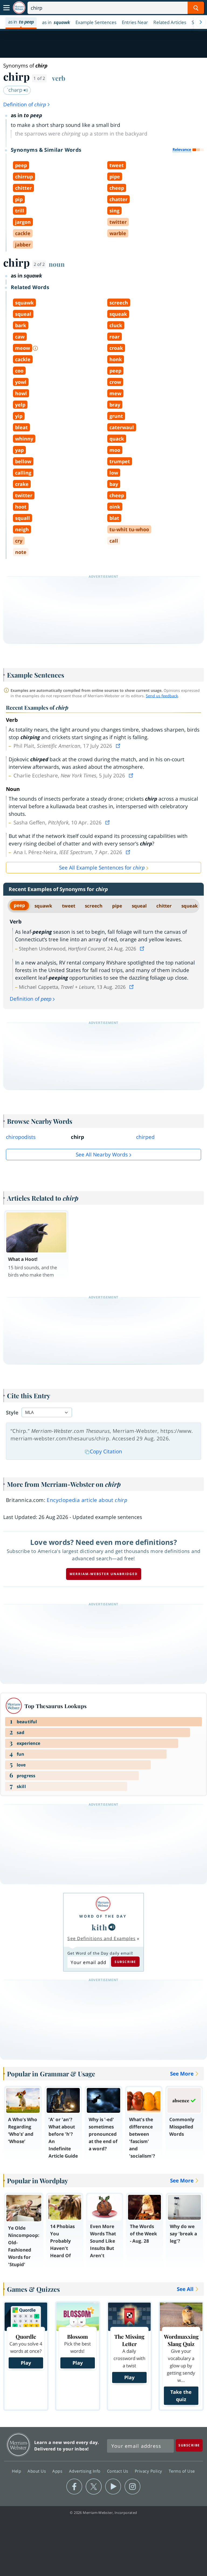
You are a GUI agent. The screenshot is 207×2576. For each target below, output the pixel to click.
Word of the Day (103, 1916)
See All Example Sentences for (102, 868)
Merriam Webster (18, 2445)
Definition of (25, 104)
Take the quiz (181, 2396)
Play (26, 2363)
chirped (145, 1137)
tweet (69, 906)
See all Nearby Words (102, 1155)
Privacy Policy (149, 2471)
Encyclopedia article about (87, 1500)
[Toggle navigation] (6, 8)
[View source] (119, 746)
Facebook (74, 2487)
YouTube (113, 2487)
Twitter (94, 2487)
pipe (117, 906)
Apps (58, 2471)
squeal (139, 906)
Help (17, 2471)
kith (99, 1927)
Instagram (132, 2487)
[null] (112, 1927)
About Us (37, 2471)
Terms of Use (182, 2471)
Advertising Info (85, 2471)
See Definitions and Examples (101, 1938)
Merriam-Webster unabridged (104, 1574)
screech (94, 906)
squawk (43, 906)
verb (59, 78)
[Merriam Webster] (103, 1904)
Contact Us (118, 2471)
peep (19, 905)
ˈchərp (15, 90)
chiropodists (21, 1137)
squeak (190, 906)
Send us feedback (162, 696)
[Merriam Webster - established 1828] (19, 8)
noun (57, 264)
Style (12, 1413)
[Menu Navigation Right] (201, 22)
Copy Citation (106, 1451)
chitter (164, 906)
